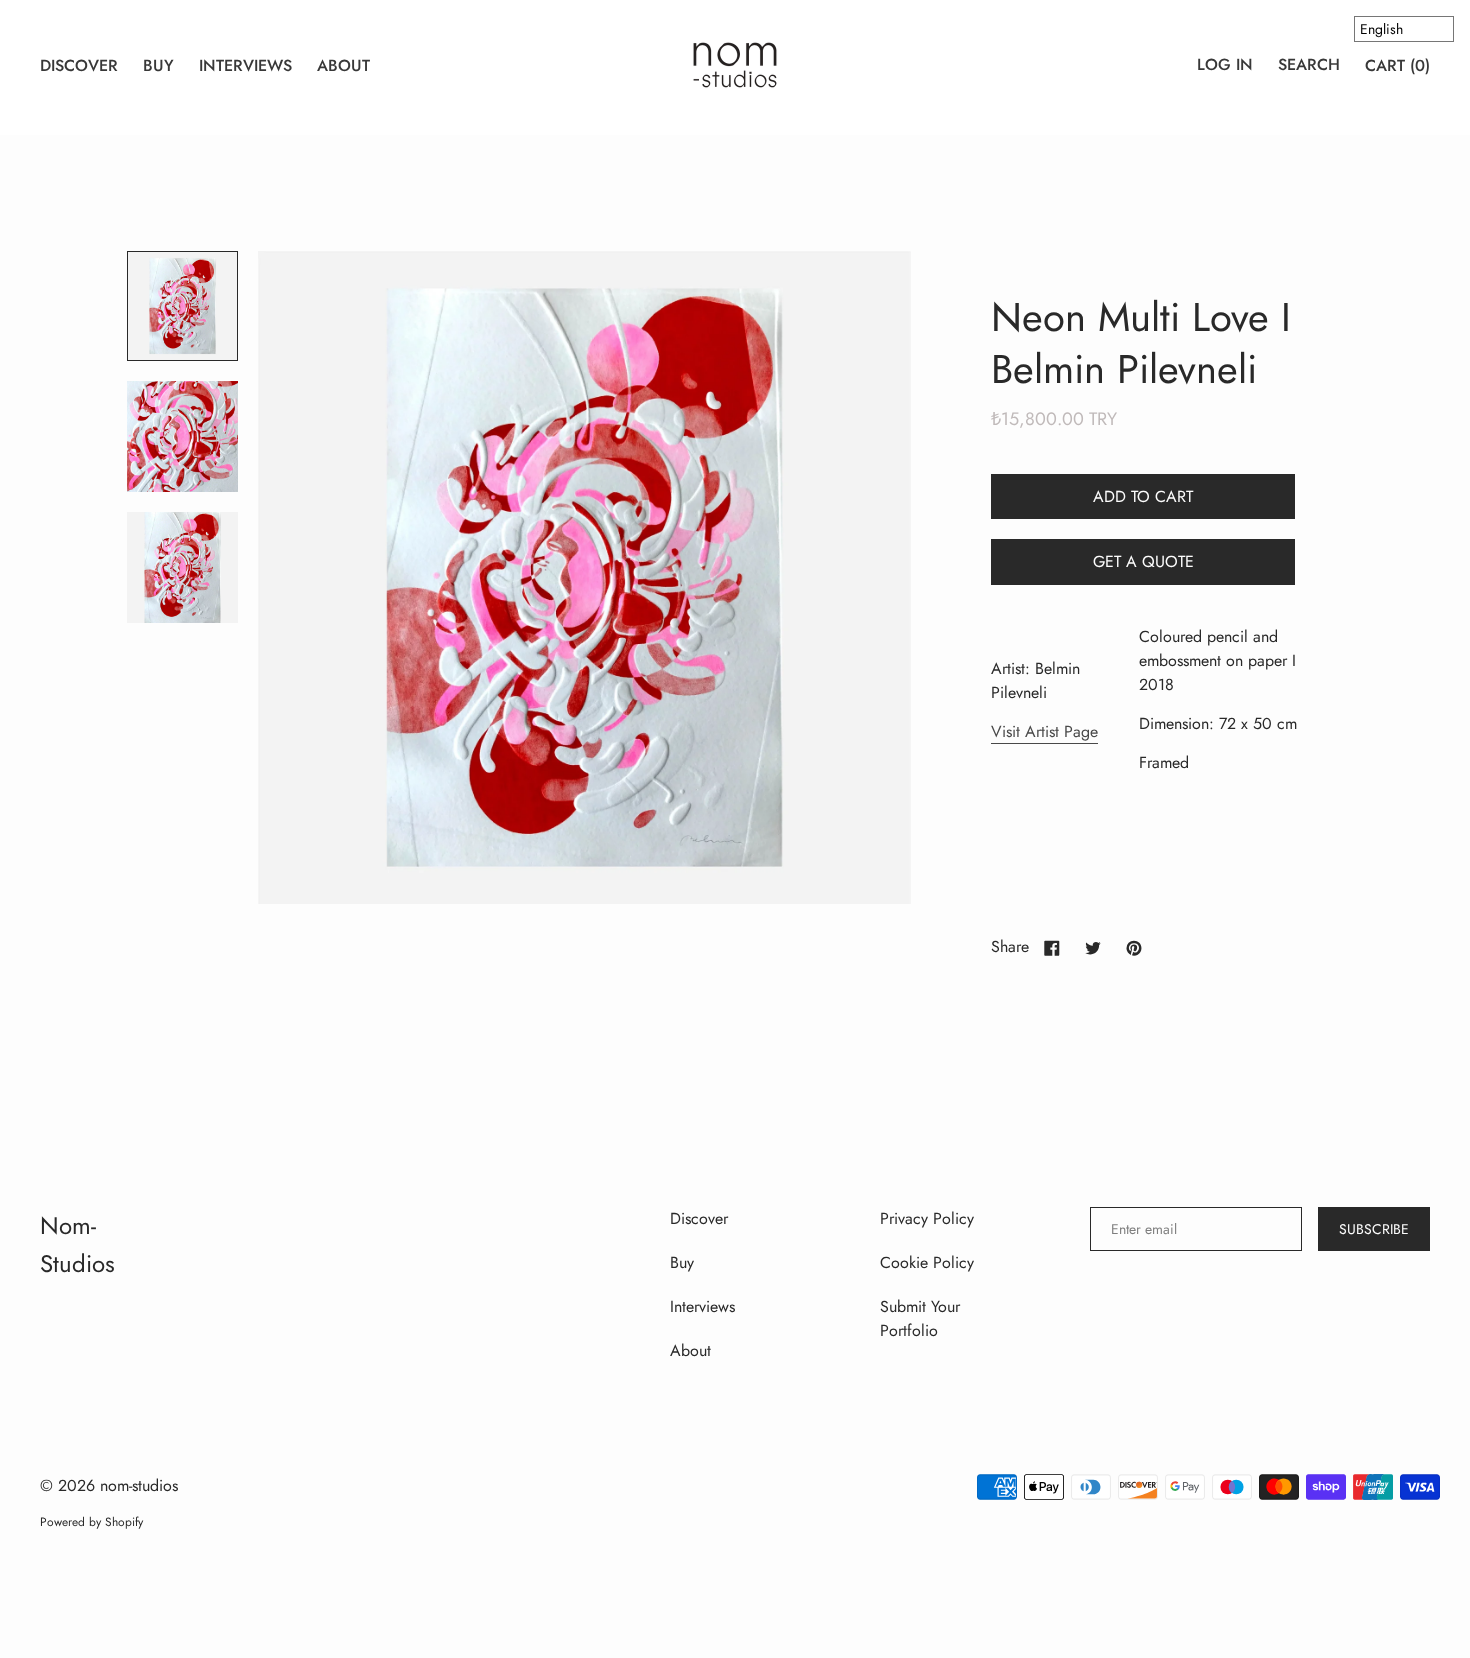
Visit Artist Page (1044, 731)
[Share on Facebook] (1052, 947)
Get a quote (1143, 561)
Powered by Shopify (91, 1522)
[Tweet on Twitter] (1093, 947)
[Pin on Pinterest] (1134, 947)
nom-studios (139, 1485)
